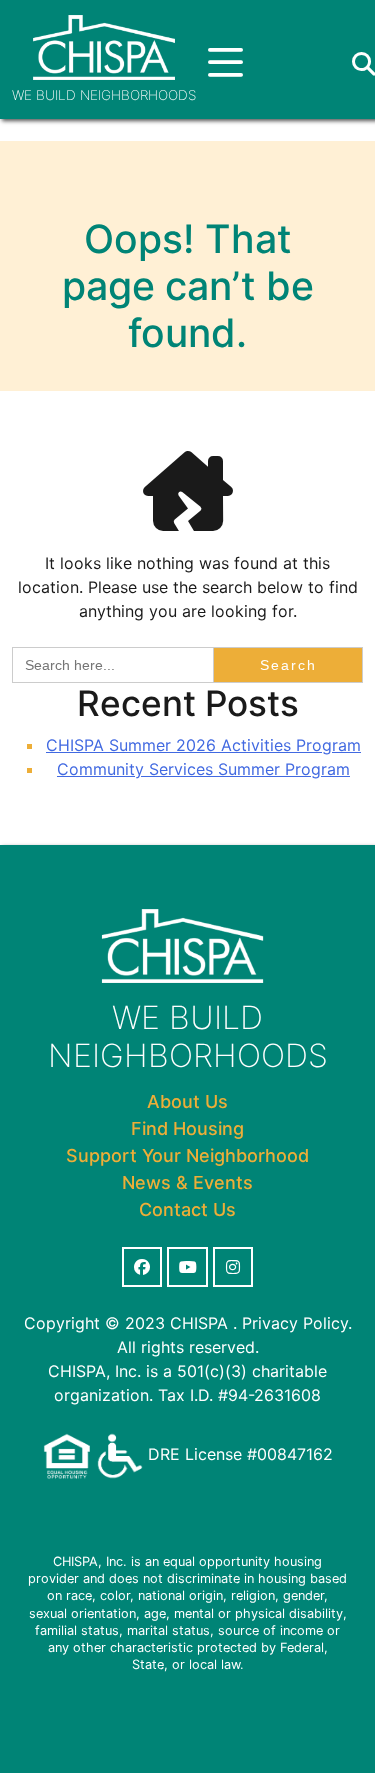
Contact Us (187, 1209)
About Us (187, 1101)
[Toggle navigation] (225, 63)
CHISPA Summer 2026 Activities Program (203, 745)
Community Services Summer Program (203, 769)
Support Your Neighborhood (187, 1155)
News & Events (187, 1182)
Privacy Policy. (297, 1323)
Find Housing (187, 1128)
